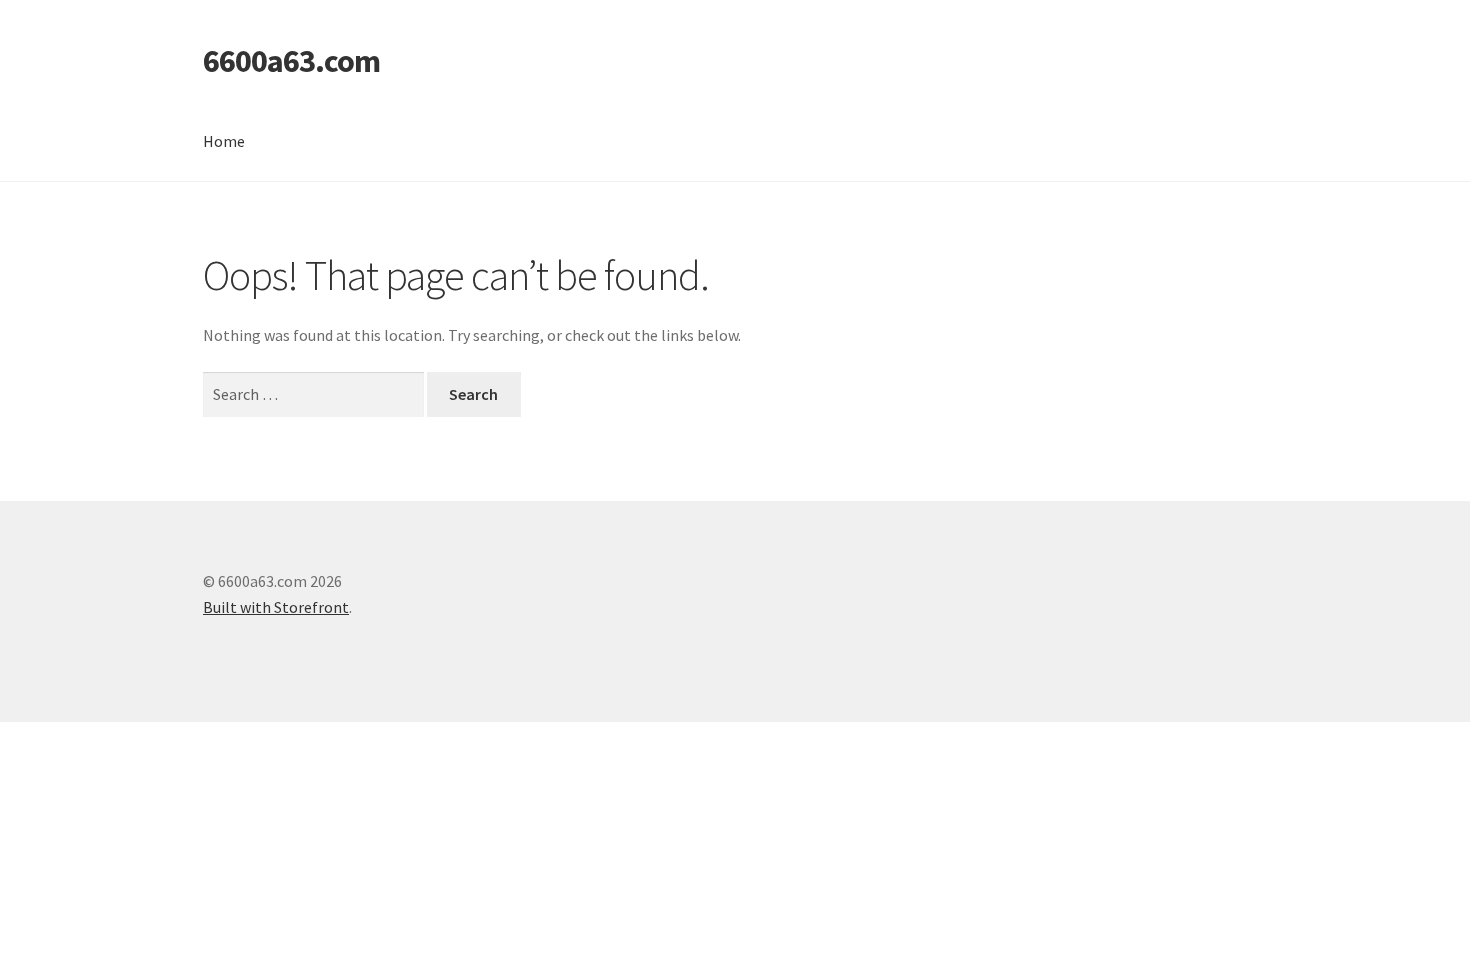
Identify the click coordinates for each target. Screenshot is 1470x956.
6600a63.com (291, 61)
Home (224, 141)
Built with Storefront (276, 607)
